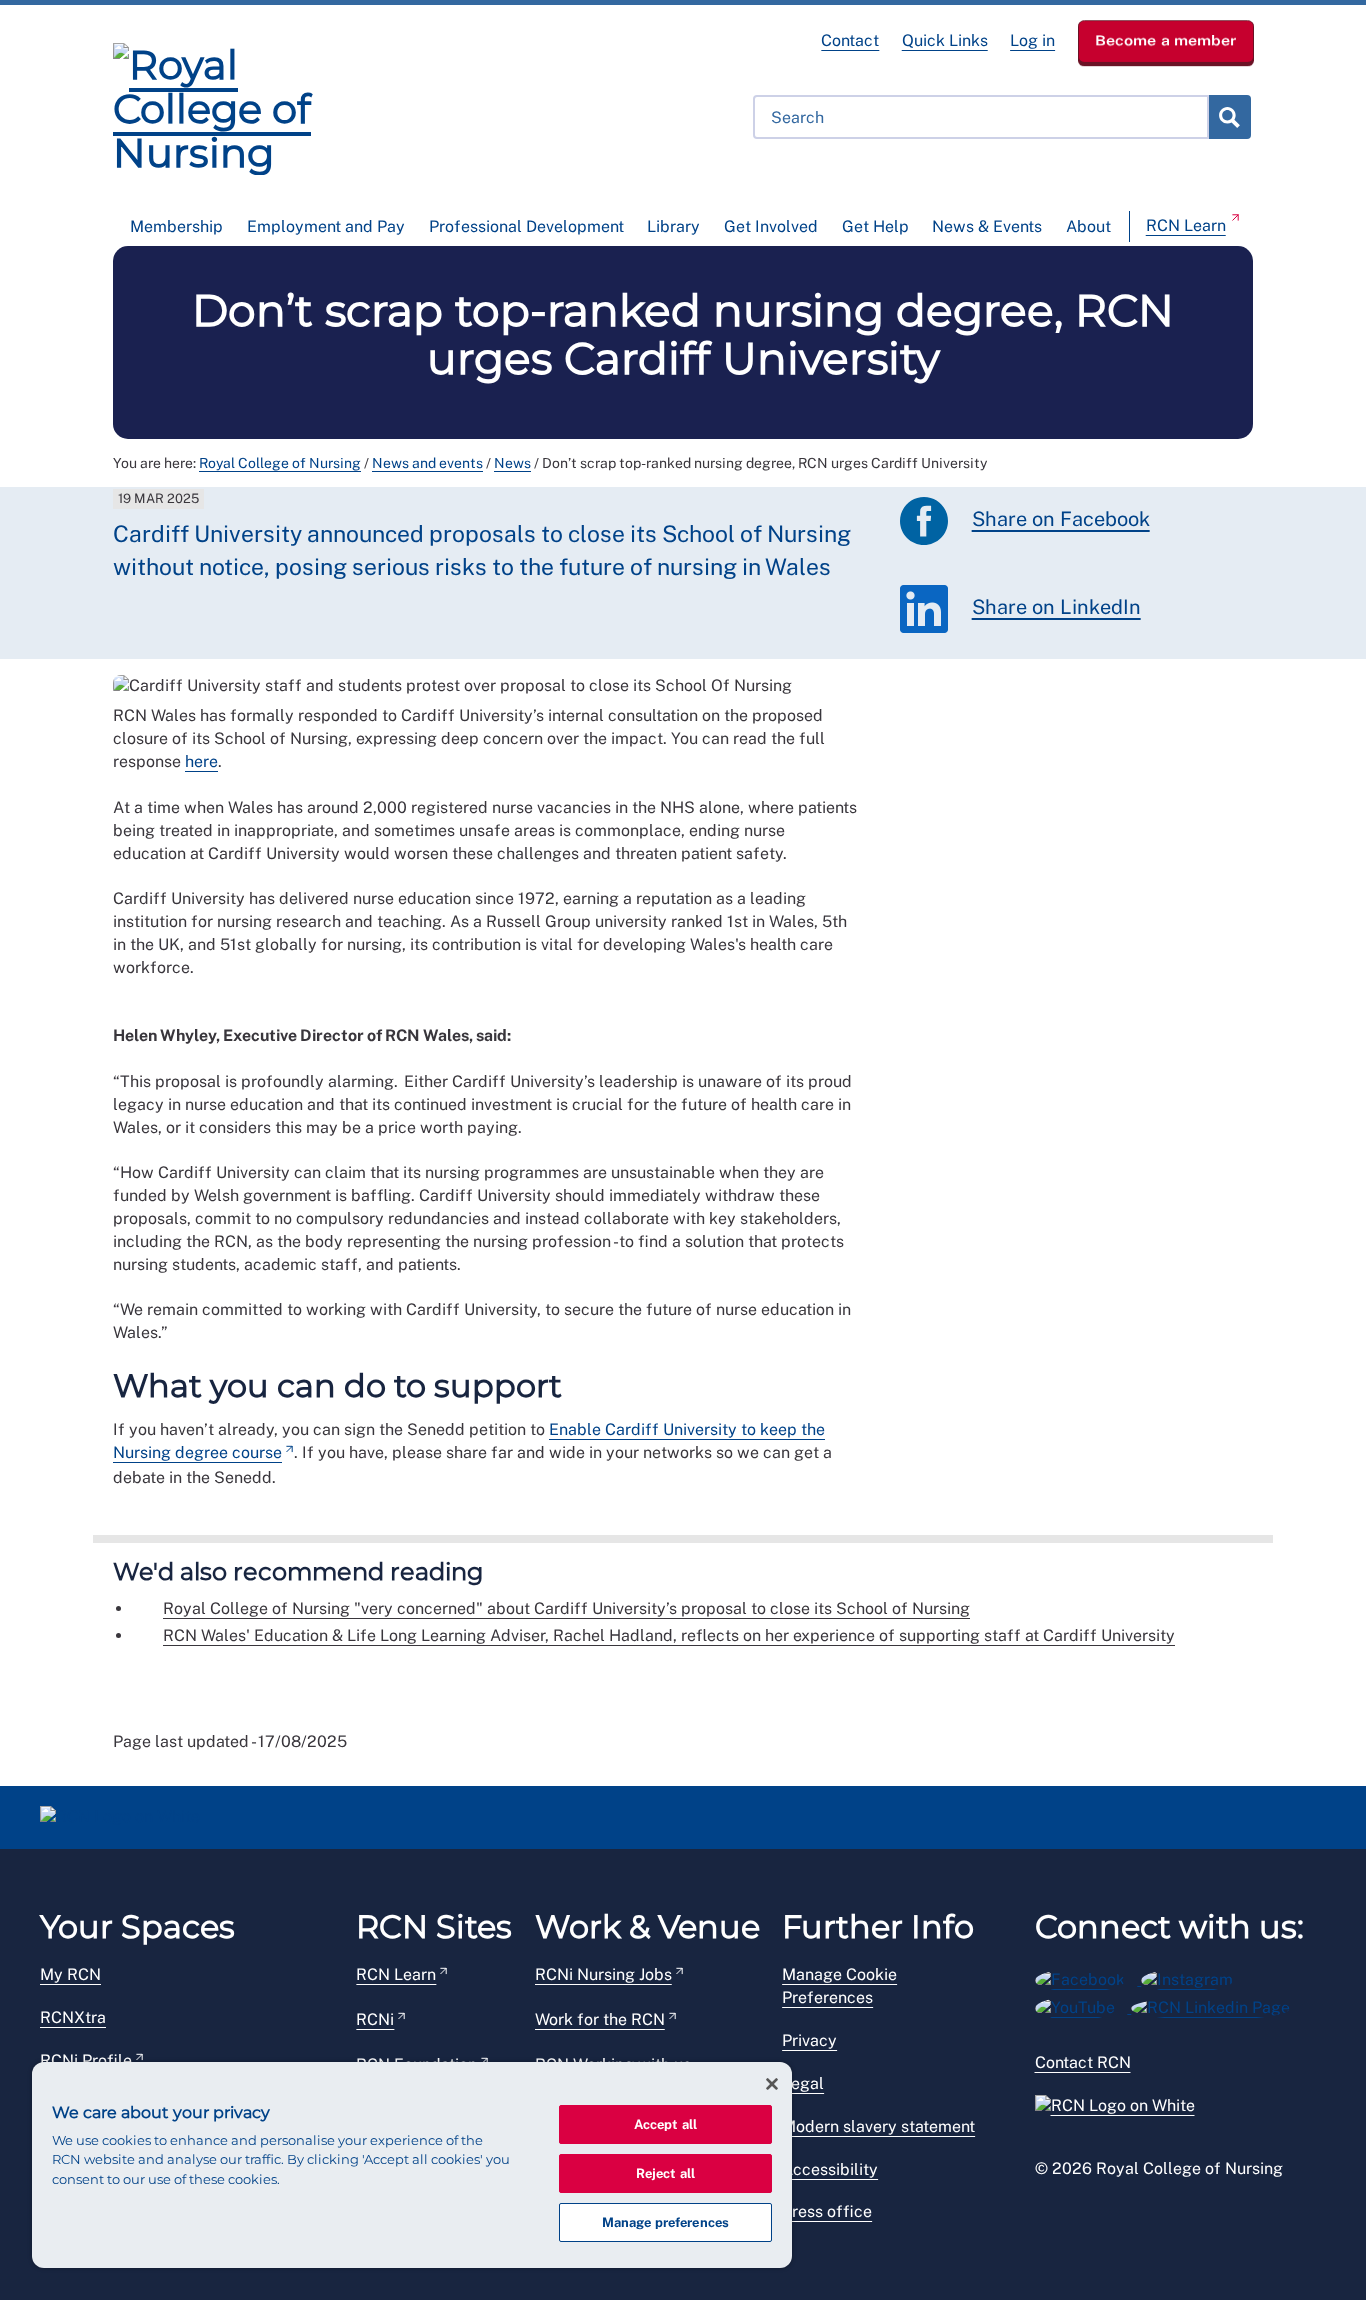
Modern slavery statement (878, 2126)
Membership (176, 226)
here (201, 761)
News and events (427, 463)
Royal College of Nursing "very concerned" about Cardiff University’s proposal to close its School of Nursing (566, 1608)
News (512, 463)
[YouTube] (1083, 2004)
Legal (803, 2083)
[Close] (772, 2084)
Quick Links (945, 40)
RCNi (375, 2019)
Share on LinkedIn (1056, 607)
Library (673, 226)
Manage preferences (665, 2222)
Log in (1032, 40)
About (1088, 226)
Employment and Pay (326, 226)
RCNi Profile (86, 2060)
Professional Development (526, 226)
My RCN (70, 1974)
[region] (412, 2165)
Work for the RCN (600, 2019)
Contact (850, 40)
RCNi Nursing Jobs (603, 1974)
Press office (827, 2211)
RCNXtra (73, 2017)
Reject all (665, 2173)
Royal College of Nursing (280, 463)
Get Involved (771, 226)
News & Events (987, 226)
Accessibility (830, 2169)
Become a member (1166, 40)
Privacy (809, 2040)
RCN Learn (1186, 225)
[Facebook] (1088, 1976)
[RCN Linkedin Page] (1217, 2004)
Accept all (665, 2124)
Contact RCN (1083, 2062)
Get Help (875, 226)
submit (1229, 117)
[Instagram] (1193, 1976)
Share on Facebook (1061, 519)
